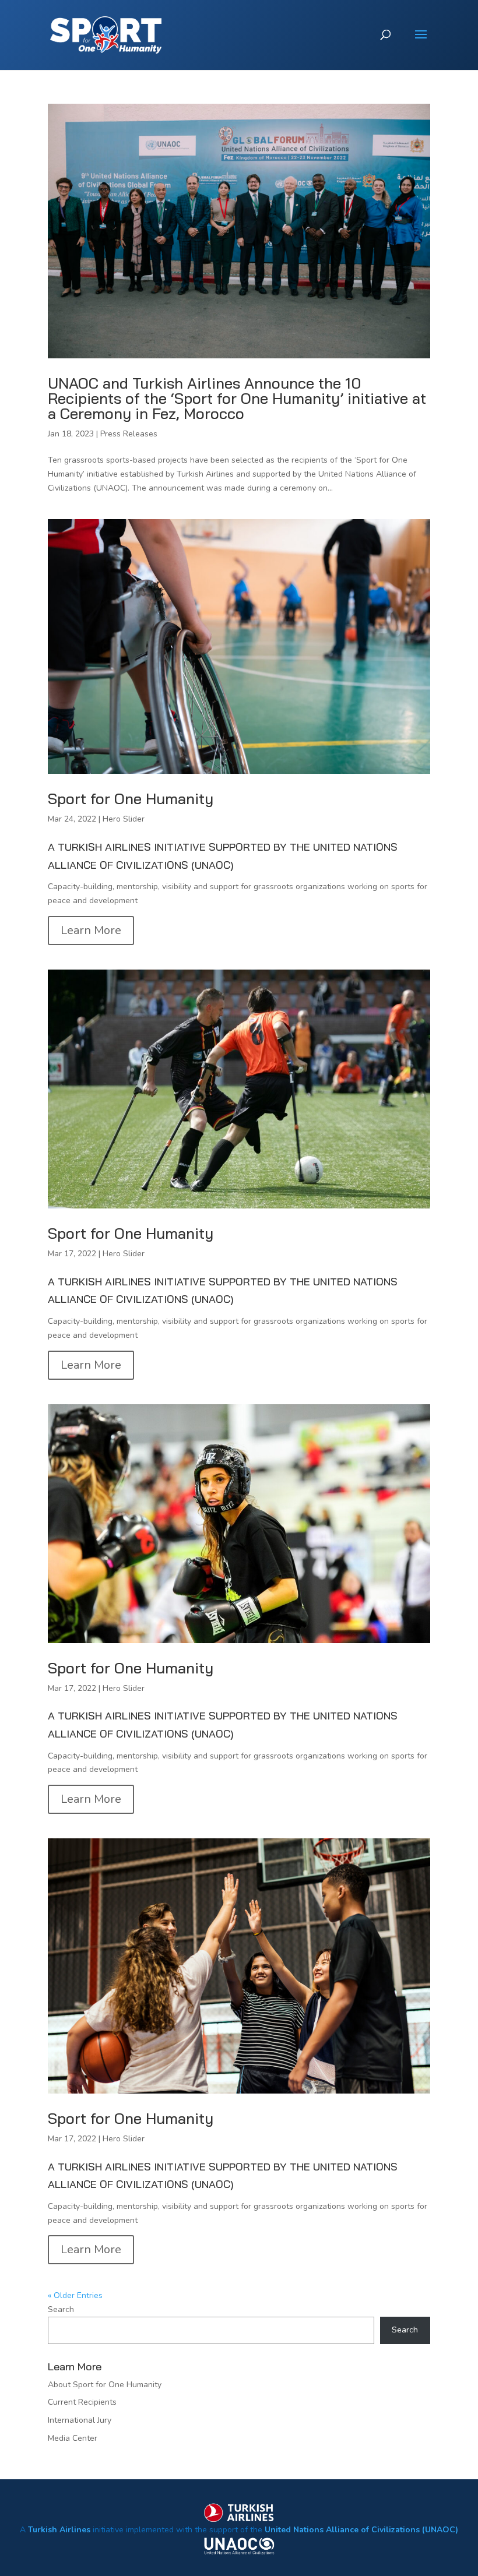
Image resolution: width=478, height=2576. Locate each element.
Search (61, 2309)
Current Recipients (82, 2402)
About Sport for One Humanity (105, 2385)
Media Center (73, 2438)
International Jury (80, 2420)
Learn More (91, 930)
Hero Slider (124, 819)
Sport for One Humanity (131, 799)
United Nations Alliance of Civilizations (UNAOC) (361, 2530)
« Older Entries (75, 2295)
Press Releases (129, 434)
